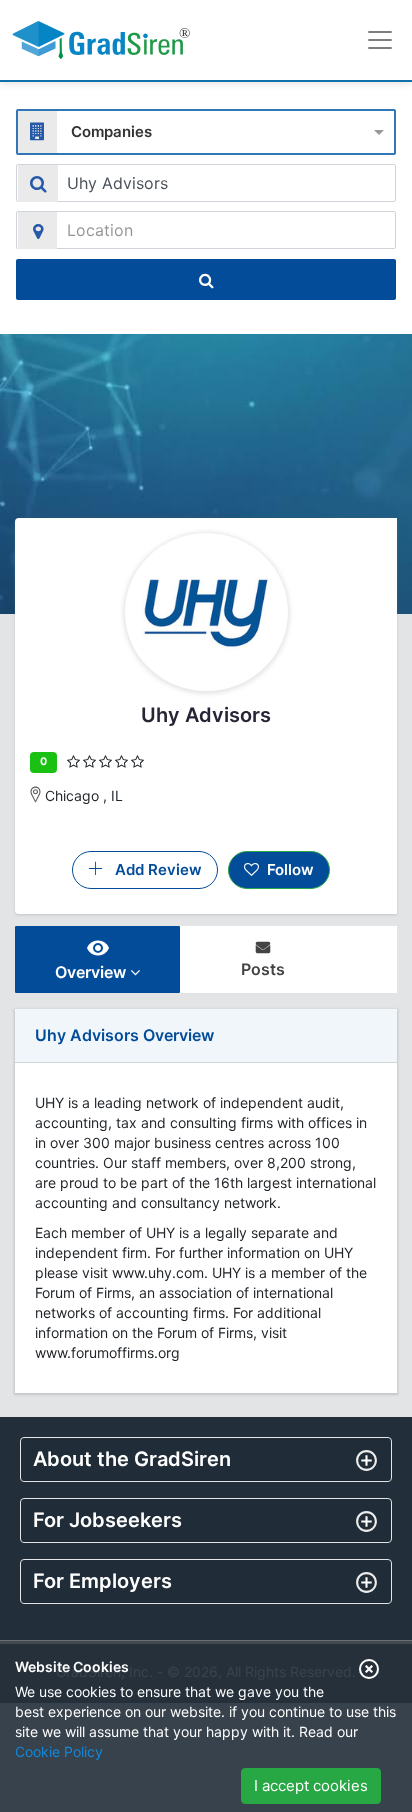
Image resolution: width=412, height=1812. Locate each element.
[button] (206, 1459)
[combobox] (206, 129)
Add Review (152, 869)
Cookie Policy (59, 1751)
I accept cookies (311, 1785)
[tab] (206, 1459)
